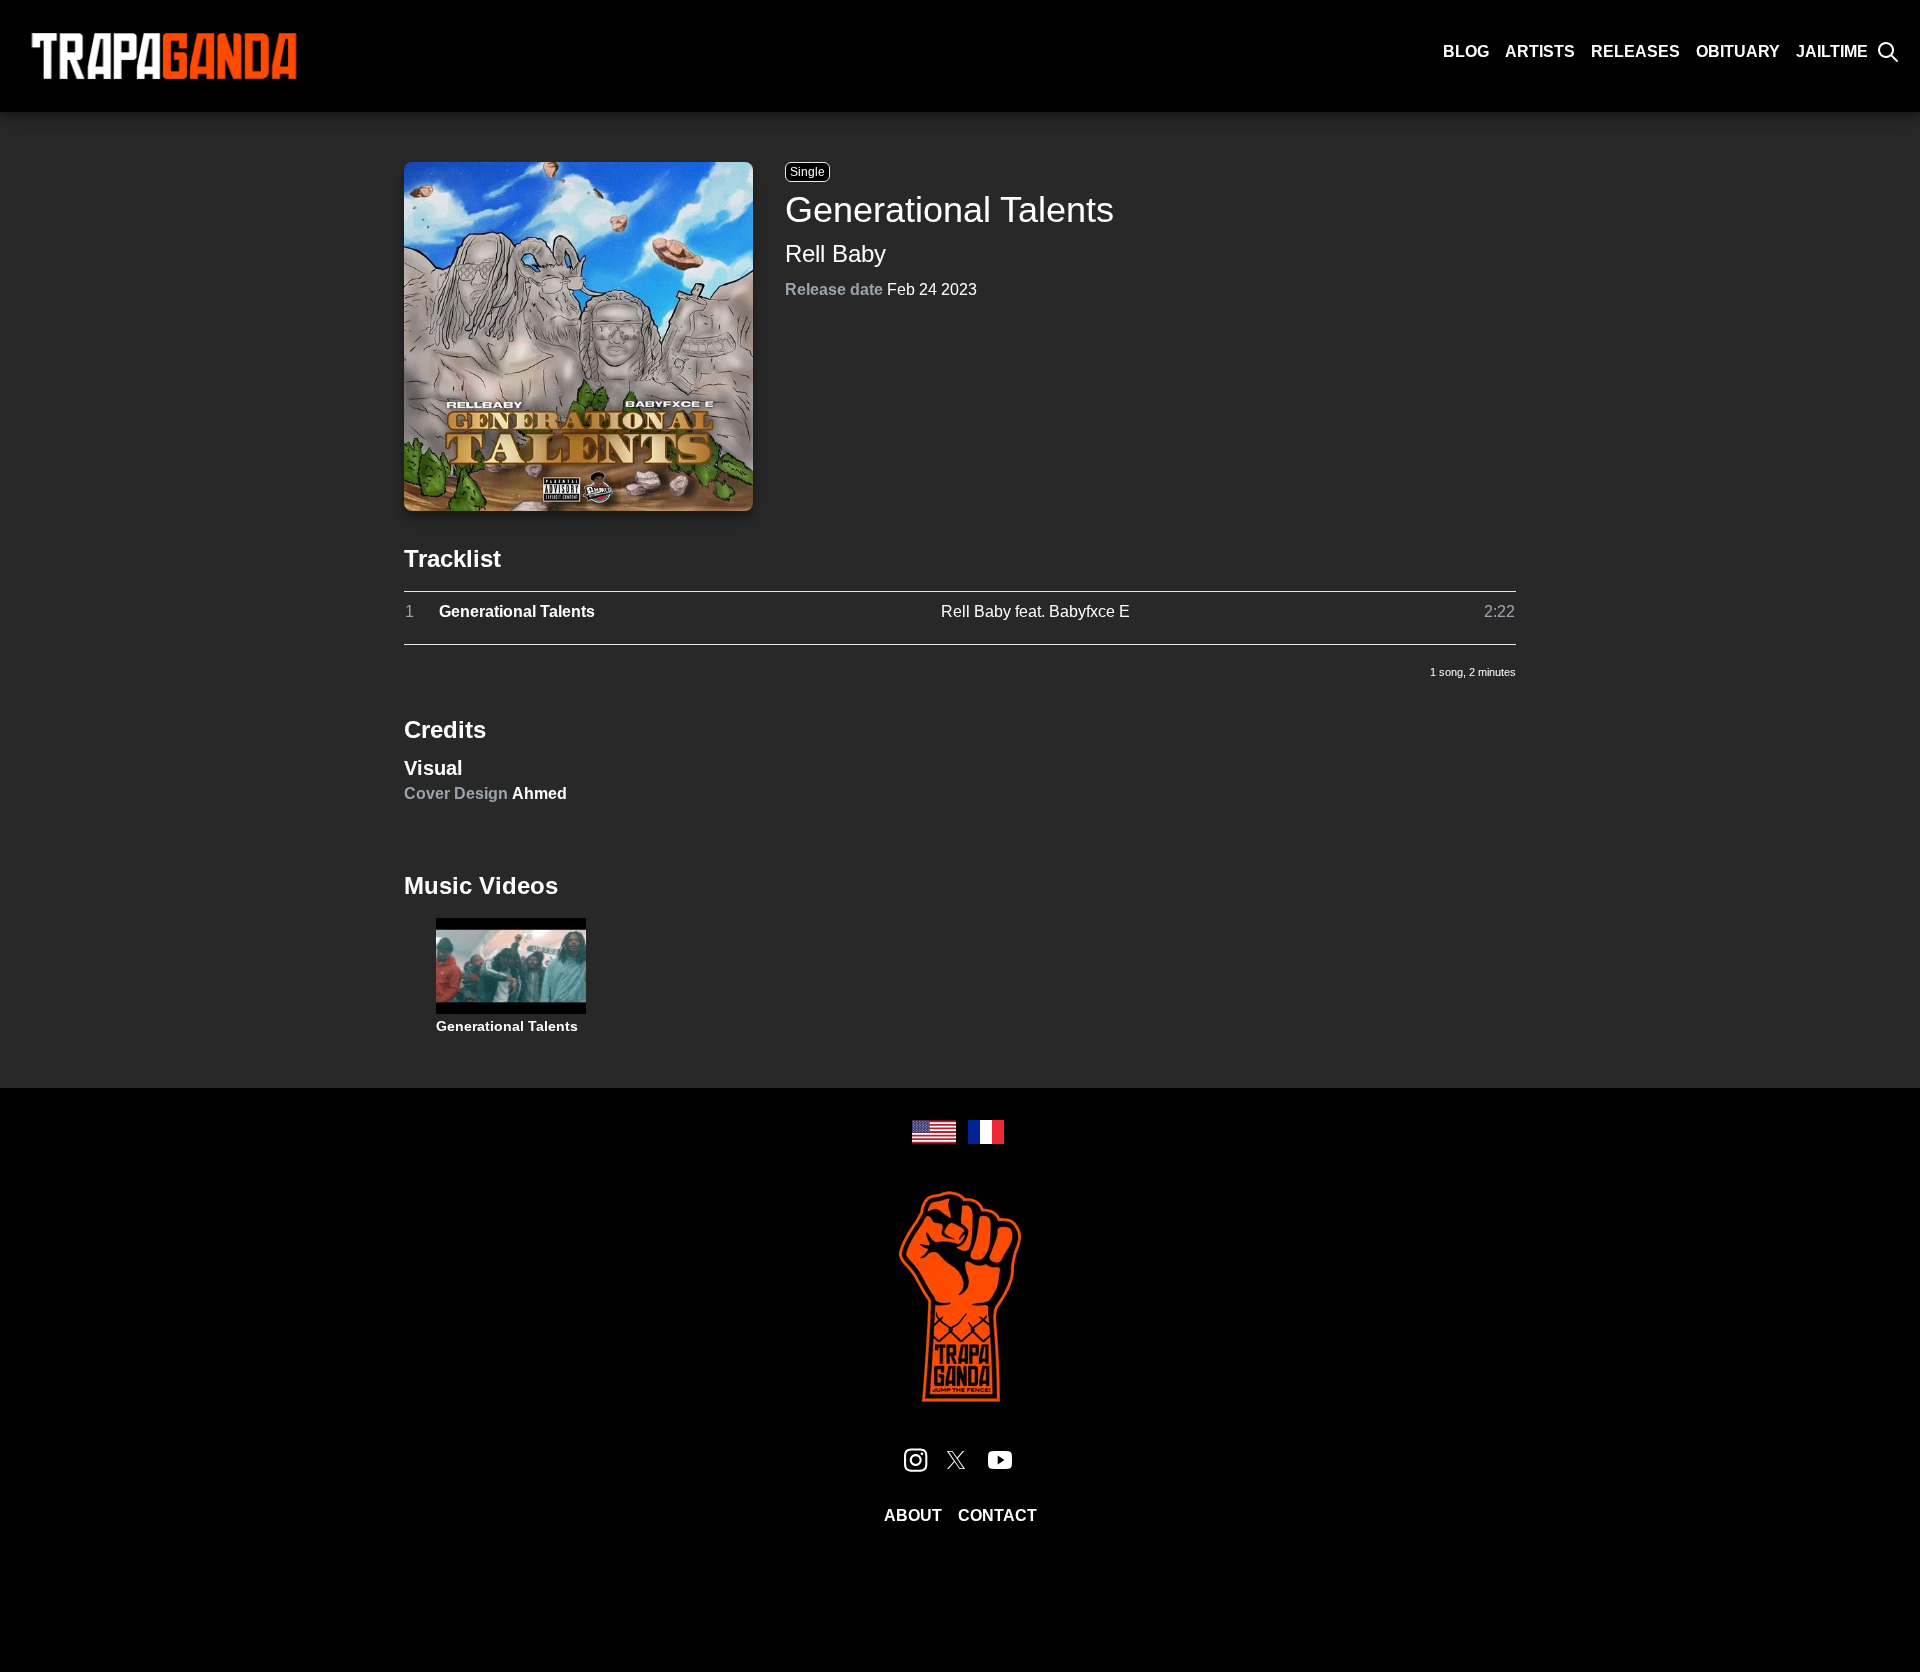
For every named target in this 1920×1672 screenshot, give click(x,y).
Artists (1540, 51)
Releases (1635, 51)
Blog (1466, 51)
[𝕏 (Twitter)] (956, 1460)
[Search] (1888, 52)
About (913, 1515)
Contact (997, 1515)
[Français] (986, 1132)
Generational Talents (517, 611)
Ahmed (539, 793)
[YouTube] (1000, 1460)
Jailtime (1832, 51)
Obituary (1738, 51)
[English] (934, 1132)
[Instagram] (916, 1460)
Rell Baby (835, 253)
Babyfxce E (1089, 611)
